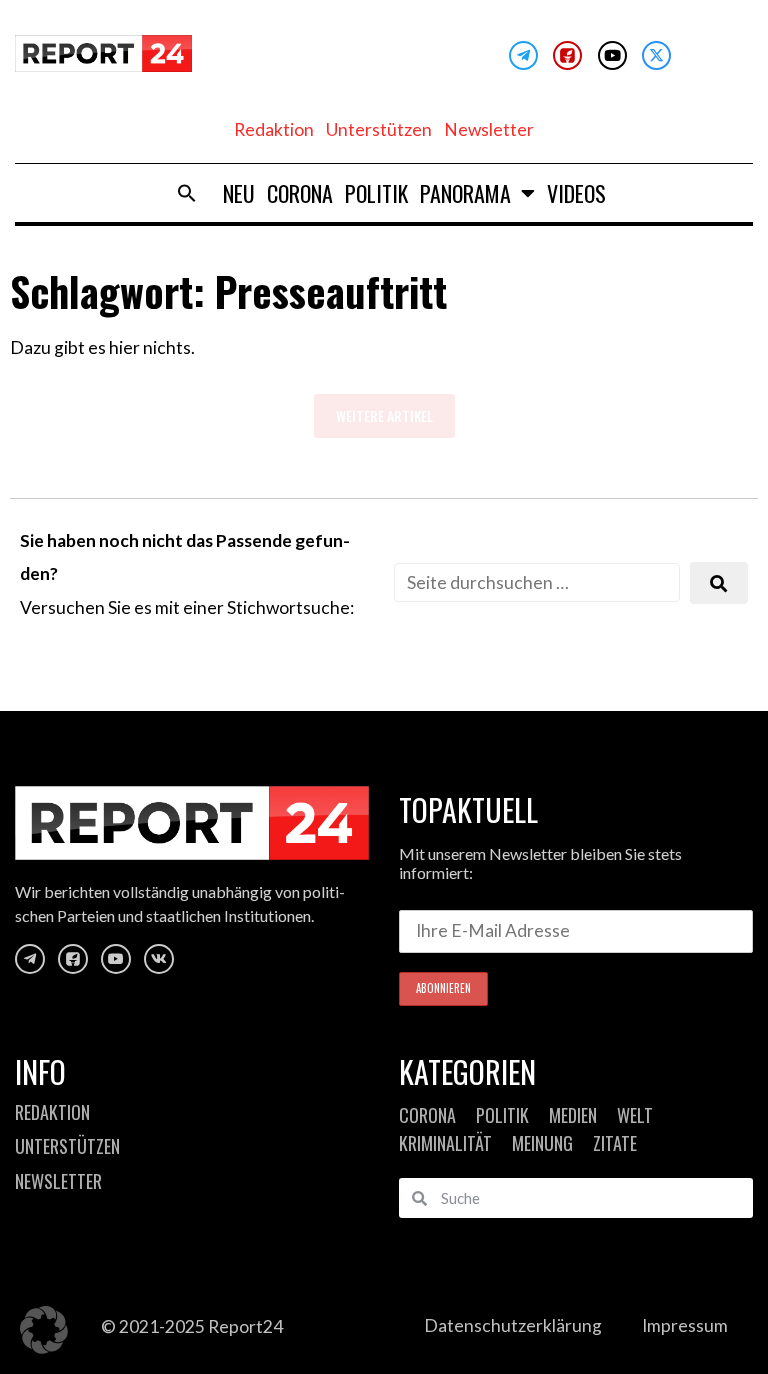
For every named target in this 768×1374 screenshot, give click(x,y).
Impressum (685, 1325)
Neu (239, 193)
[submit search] (719, 583)
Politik (376, 193)
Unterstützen (379, 129)
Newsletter (489, 129)
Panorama (465, 193)
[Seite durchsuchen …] (537, 582)
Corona (300, 193)
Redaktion (274, 129)
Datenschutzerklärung (513, 1325)
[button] (187, 193)
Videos (576, 193)
